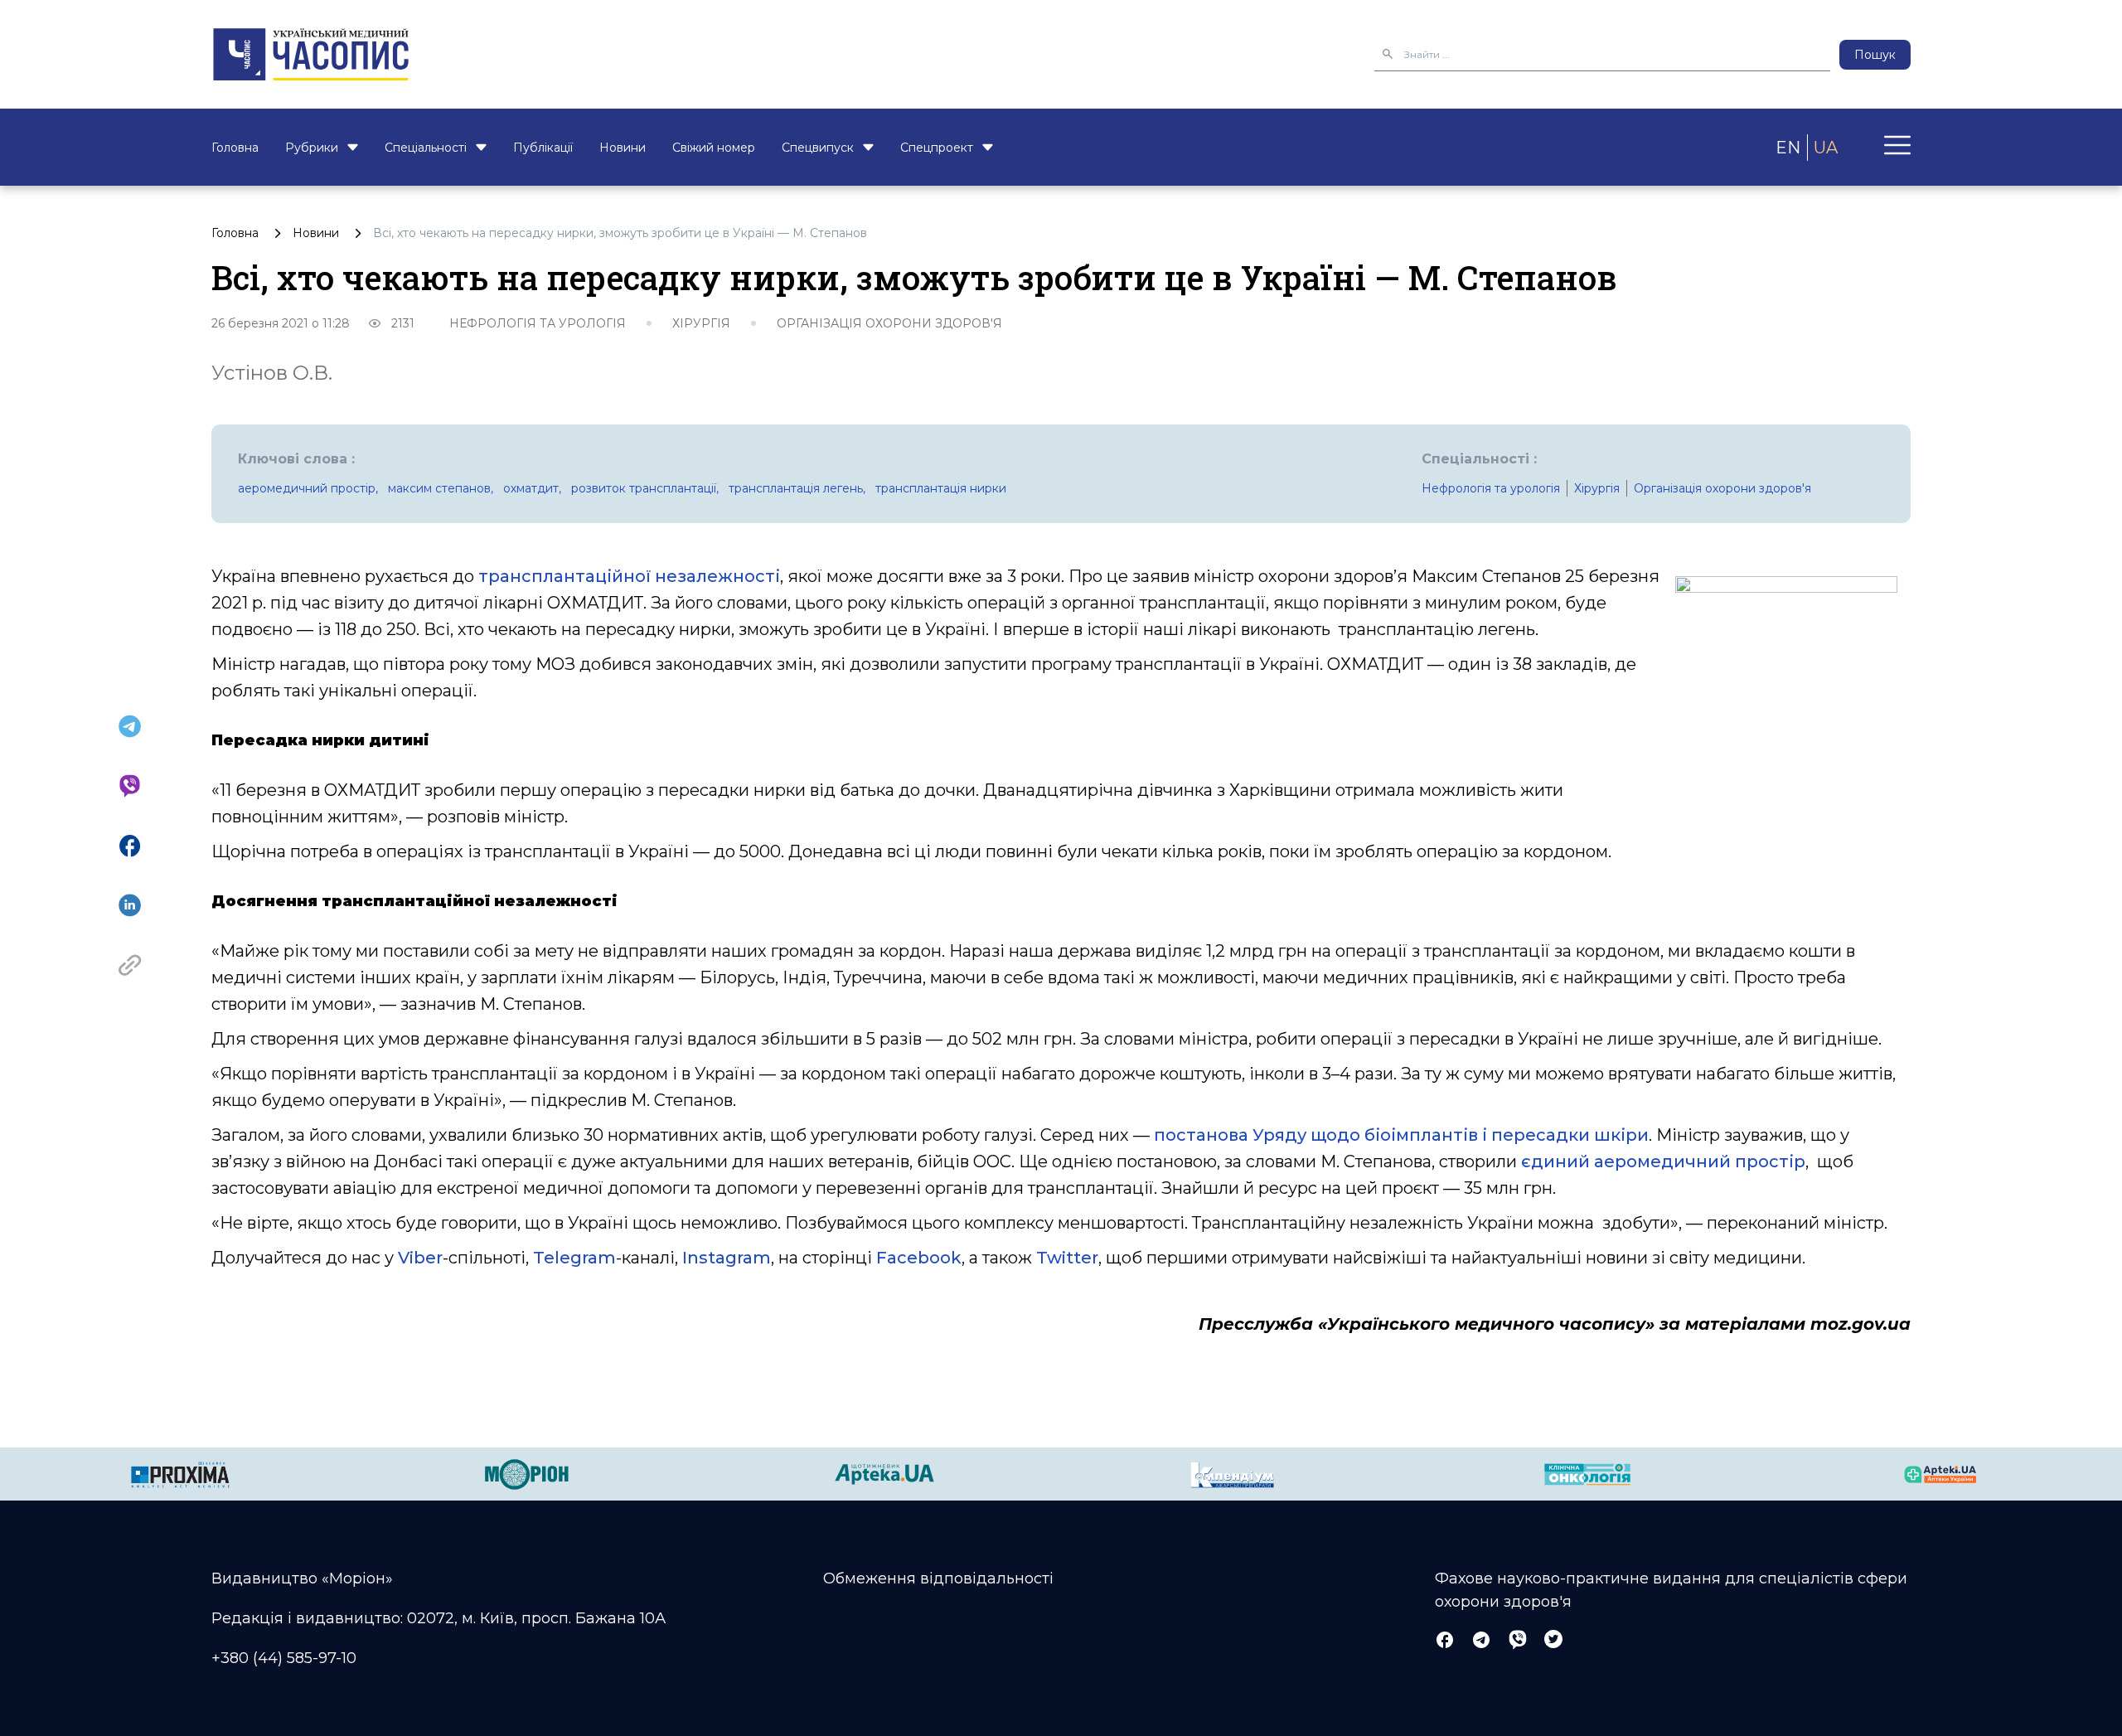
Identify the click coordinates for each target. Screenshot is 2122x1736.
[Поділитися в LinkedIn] (130, 905)
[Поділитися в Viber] (130, 786)
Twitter (1067, 1258)
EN (1788, 148)
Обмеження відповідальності (938, 1578)
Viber (420, 1258)
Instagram (727, 1258)
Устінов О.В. (272, 373)
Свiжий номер (714, 148)
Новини (623, 148)
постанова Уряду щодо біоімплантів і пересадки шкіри (1401, 1135)
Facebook (919, 1258)
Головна (235, 148)
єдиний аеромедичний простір (1663, 1161)
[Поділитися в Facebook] (130, 846)
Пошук (1875, 55)
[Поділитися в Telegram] (130, 726)
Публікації (543, 148)
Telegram (574, 1258)
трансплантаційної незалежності (629, 576)
